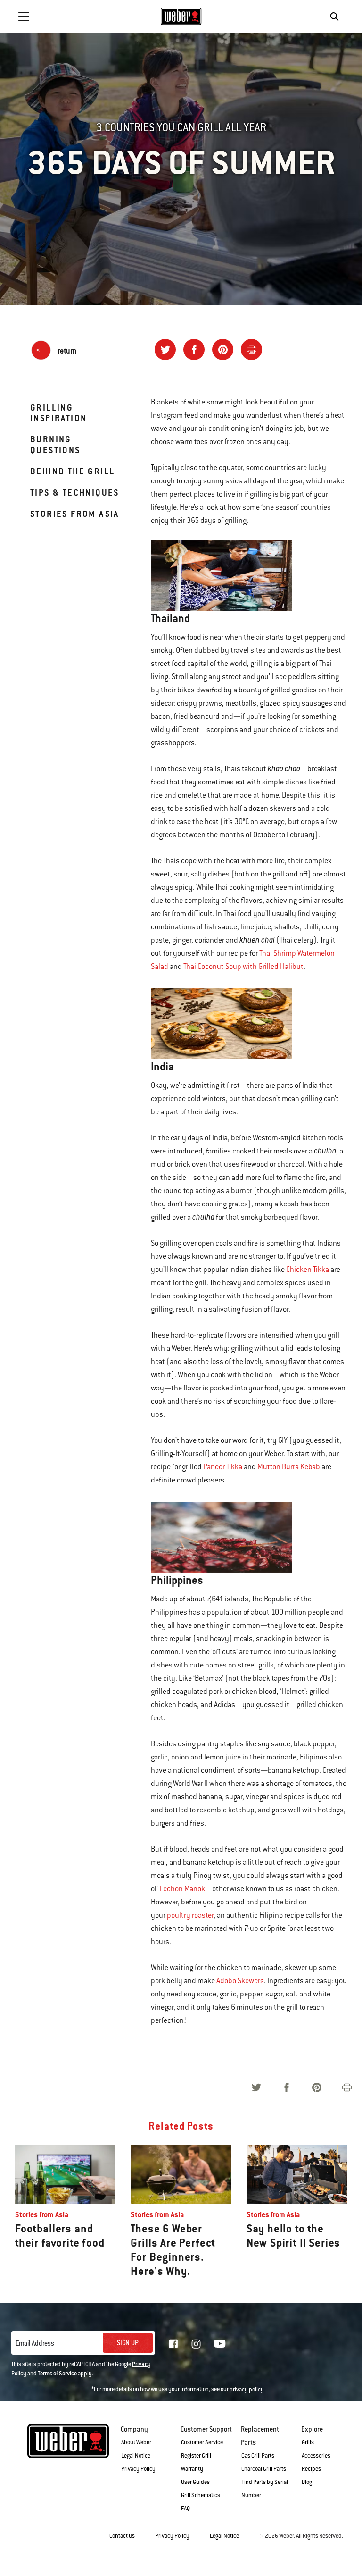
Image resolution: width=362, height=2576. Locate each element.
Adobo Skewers (240, 1981)
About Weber (136, 2442)
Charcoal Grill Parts (264, 2469)
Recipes (311, 2469)
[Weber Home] (181, 16)
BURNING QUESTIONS (55, 444)
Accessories (316, 2456)
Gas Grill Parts (258, 2456)
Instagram (196, 2344)
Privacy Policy (138, 2469)
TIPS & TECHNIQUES (75, 492)
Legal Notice (136, 2456)
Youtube (220, 2344)
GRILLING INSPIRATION (58, 413)
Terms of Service (57, 2374)
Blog (307, 2482)
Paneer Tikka (223, 1467)
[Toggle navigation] (24, 17)
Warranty (192, 2469)
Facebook (173, 2344)
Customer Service (202, 2442)
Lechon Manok (182, 1889)
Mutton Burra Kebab (289, 1467)
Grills (308, 2442)
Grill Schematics (201, 2495)
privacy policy (247, 2390)
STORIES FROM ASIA (75, 514)
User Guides (195, 2482)
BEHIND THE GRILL (72, 471)
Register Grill (196, 2456)
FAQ (185, 2509)
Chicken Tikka (308, 1270)
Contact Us (122, 2536)
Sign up (128, 2343)
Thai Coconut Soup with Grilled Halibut (243, 967)
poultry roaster (190, 1915)
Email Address (35, 2343)
